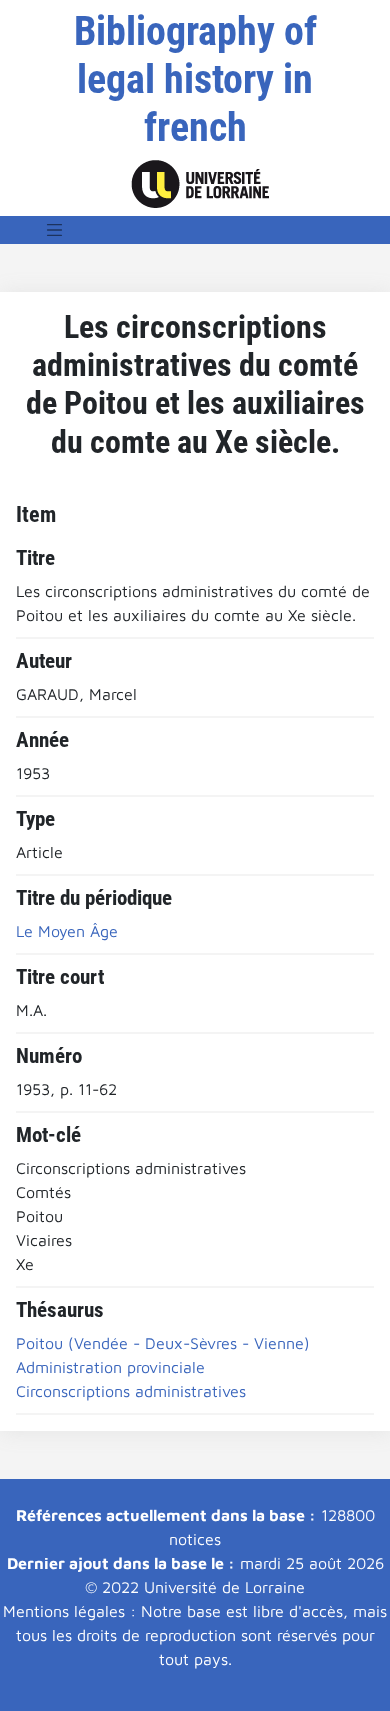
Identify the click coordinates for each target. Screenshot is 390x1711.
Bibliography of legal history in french (195, 79)
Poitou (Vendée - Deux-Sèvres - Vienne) (163, 1343)
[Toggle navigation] (55, 230)
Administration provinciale (110, 1367)
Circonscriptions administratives (131, 1391)
